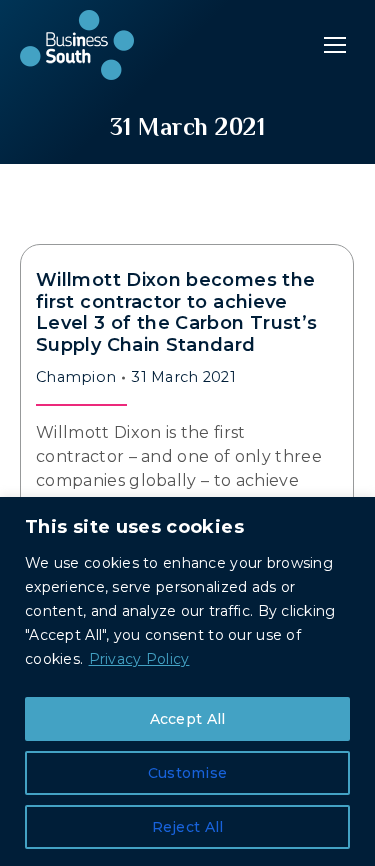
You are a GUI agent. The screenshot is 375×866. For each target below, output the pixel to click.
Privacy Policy (139, 659)
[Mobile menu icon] (335, 45)
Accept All (188, 719)
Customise (188, 773)
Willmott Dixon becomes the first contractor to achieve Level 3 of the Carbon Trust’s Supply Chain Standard (176, 312)
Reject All (188, 827)
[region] (187, 681)
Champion (76, 377)
